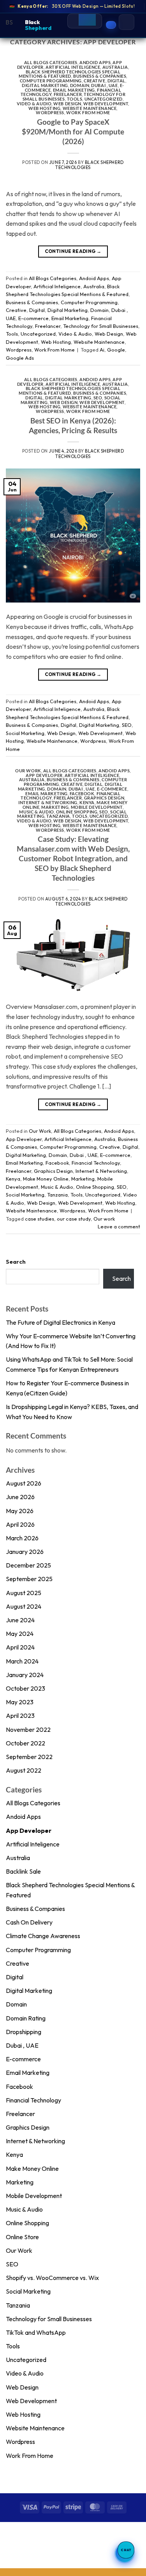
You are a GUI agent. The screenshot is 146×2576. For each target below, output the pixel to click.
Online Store (22, 2237)
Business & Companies (100, 76)
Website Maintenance (90, 108)
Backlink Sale (23, 1871)
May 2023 (20, 1702)
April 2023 (20, 1716)
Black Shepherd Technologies (90, 165)
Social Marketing (25, 733)
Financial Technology (96, 1163)
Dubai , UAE (104, 85)
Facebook (82, 793)
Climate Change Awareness (43, 1936)
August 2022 (24, 1770)
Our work (104, 1219)
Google (116, 350)
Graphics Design (104, 798)
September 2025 (29, 1579)
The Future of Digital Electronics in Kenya (61, 1322)
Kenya (87, 802)
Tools (75, 99)
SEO (98, 398)
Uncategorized (104, 99)
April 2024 (20, 1647)
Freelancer (68, 94)
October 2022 (26, 1743)
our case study (74, 1219)
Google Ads (20, 358)
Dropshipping (24, 2032)
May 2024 (20, 1634)
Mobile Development (97, 807)
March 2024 (22, 1661)
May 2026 (20, 1511)
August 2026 (24, 1483)
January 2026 (25, 1552)
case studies (40, 1219)
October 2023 (26, 1688)
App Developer (44, 775)
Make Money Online (46, 1179)
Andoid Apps (95, 62)
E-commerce (33, 318)
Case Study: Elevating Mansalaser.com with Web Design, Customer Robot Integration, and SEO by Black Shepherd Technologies (73, 858)
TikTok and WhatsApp (36, 2332)
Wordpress (50, 112)
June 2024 (20, 1620)
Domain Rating (26, 2018)
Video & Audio (34, 104)
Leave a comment (119, 1226)
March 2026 (22, 1538)
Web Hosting (44, 108)
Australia (115, 67)
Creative (94, 81)
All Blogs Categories (51, 62)
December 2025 (28, 1565)
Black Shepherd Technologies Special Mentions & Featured (69, 74)
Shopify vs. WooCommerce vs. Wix (52, 2278)
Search (16, 1262)
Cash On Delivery (29, 1922)
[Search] (87, 18)
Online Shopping (77, 812)
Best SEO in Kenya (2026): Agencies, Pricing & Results (73, 425)
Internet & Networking (48, 802)
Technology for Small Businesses (101, 326)
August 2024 (24, 1606)
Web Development (106, 104)
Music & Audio (36, 812)
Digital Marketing (45, 85)
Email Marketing (74, 90)
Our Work (28, 771)
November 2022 (28, 1730)
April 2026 (20, 1524)
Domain (80, 85)
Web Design (67, 104)
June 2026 (20, 1497)
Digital (116, 81)
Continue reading (73, 251)
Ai (102, 350)
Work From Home (88, 112)
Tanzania (58, 816)
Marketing (55, 807)
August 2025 (24, 1593)
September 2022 (29, 1757)
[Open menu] (127, 22)
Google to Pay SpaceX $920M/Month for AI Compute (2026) (73, 131)
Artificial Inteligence (73, 67)
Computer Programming (51, 81)
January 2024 (25, 1675)
